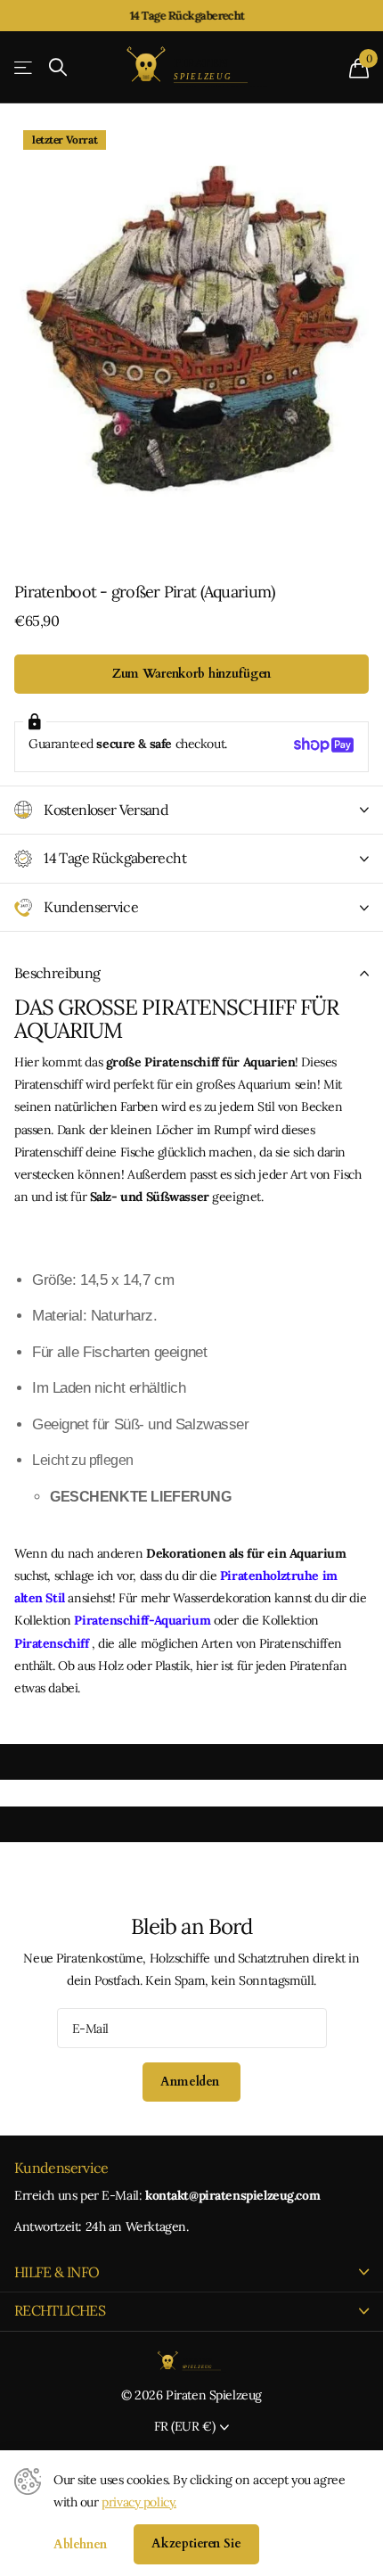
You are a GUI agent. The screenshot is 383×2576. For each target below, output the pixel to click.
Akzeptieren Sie (196, 2543)
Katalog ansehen (24, 67)
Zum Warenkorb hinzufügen (192, 674)
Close (191, 2272)
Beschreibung (57, 973)
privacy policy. (139, 2502)
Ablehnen (80, 2544)
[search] (58, 67)
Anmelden (191, 2082)
